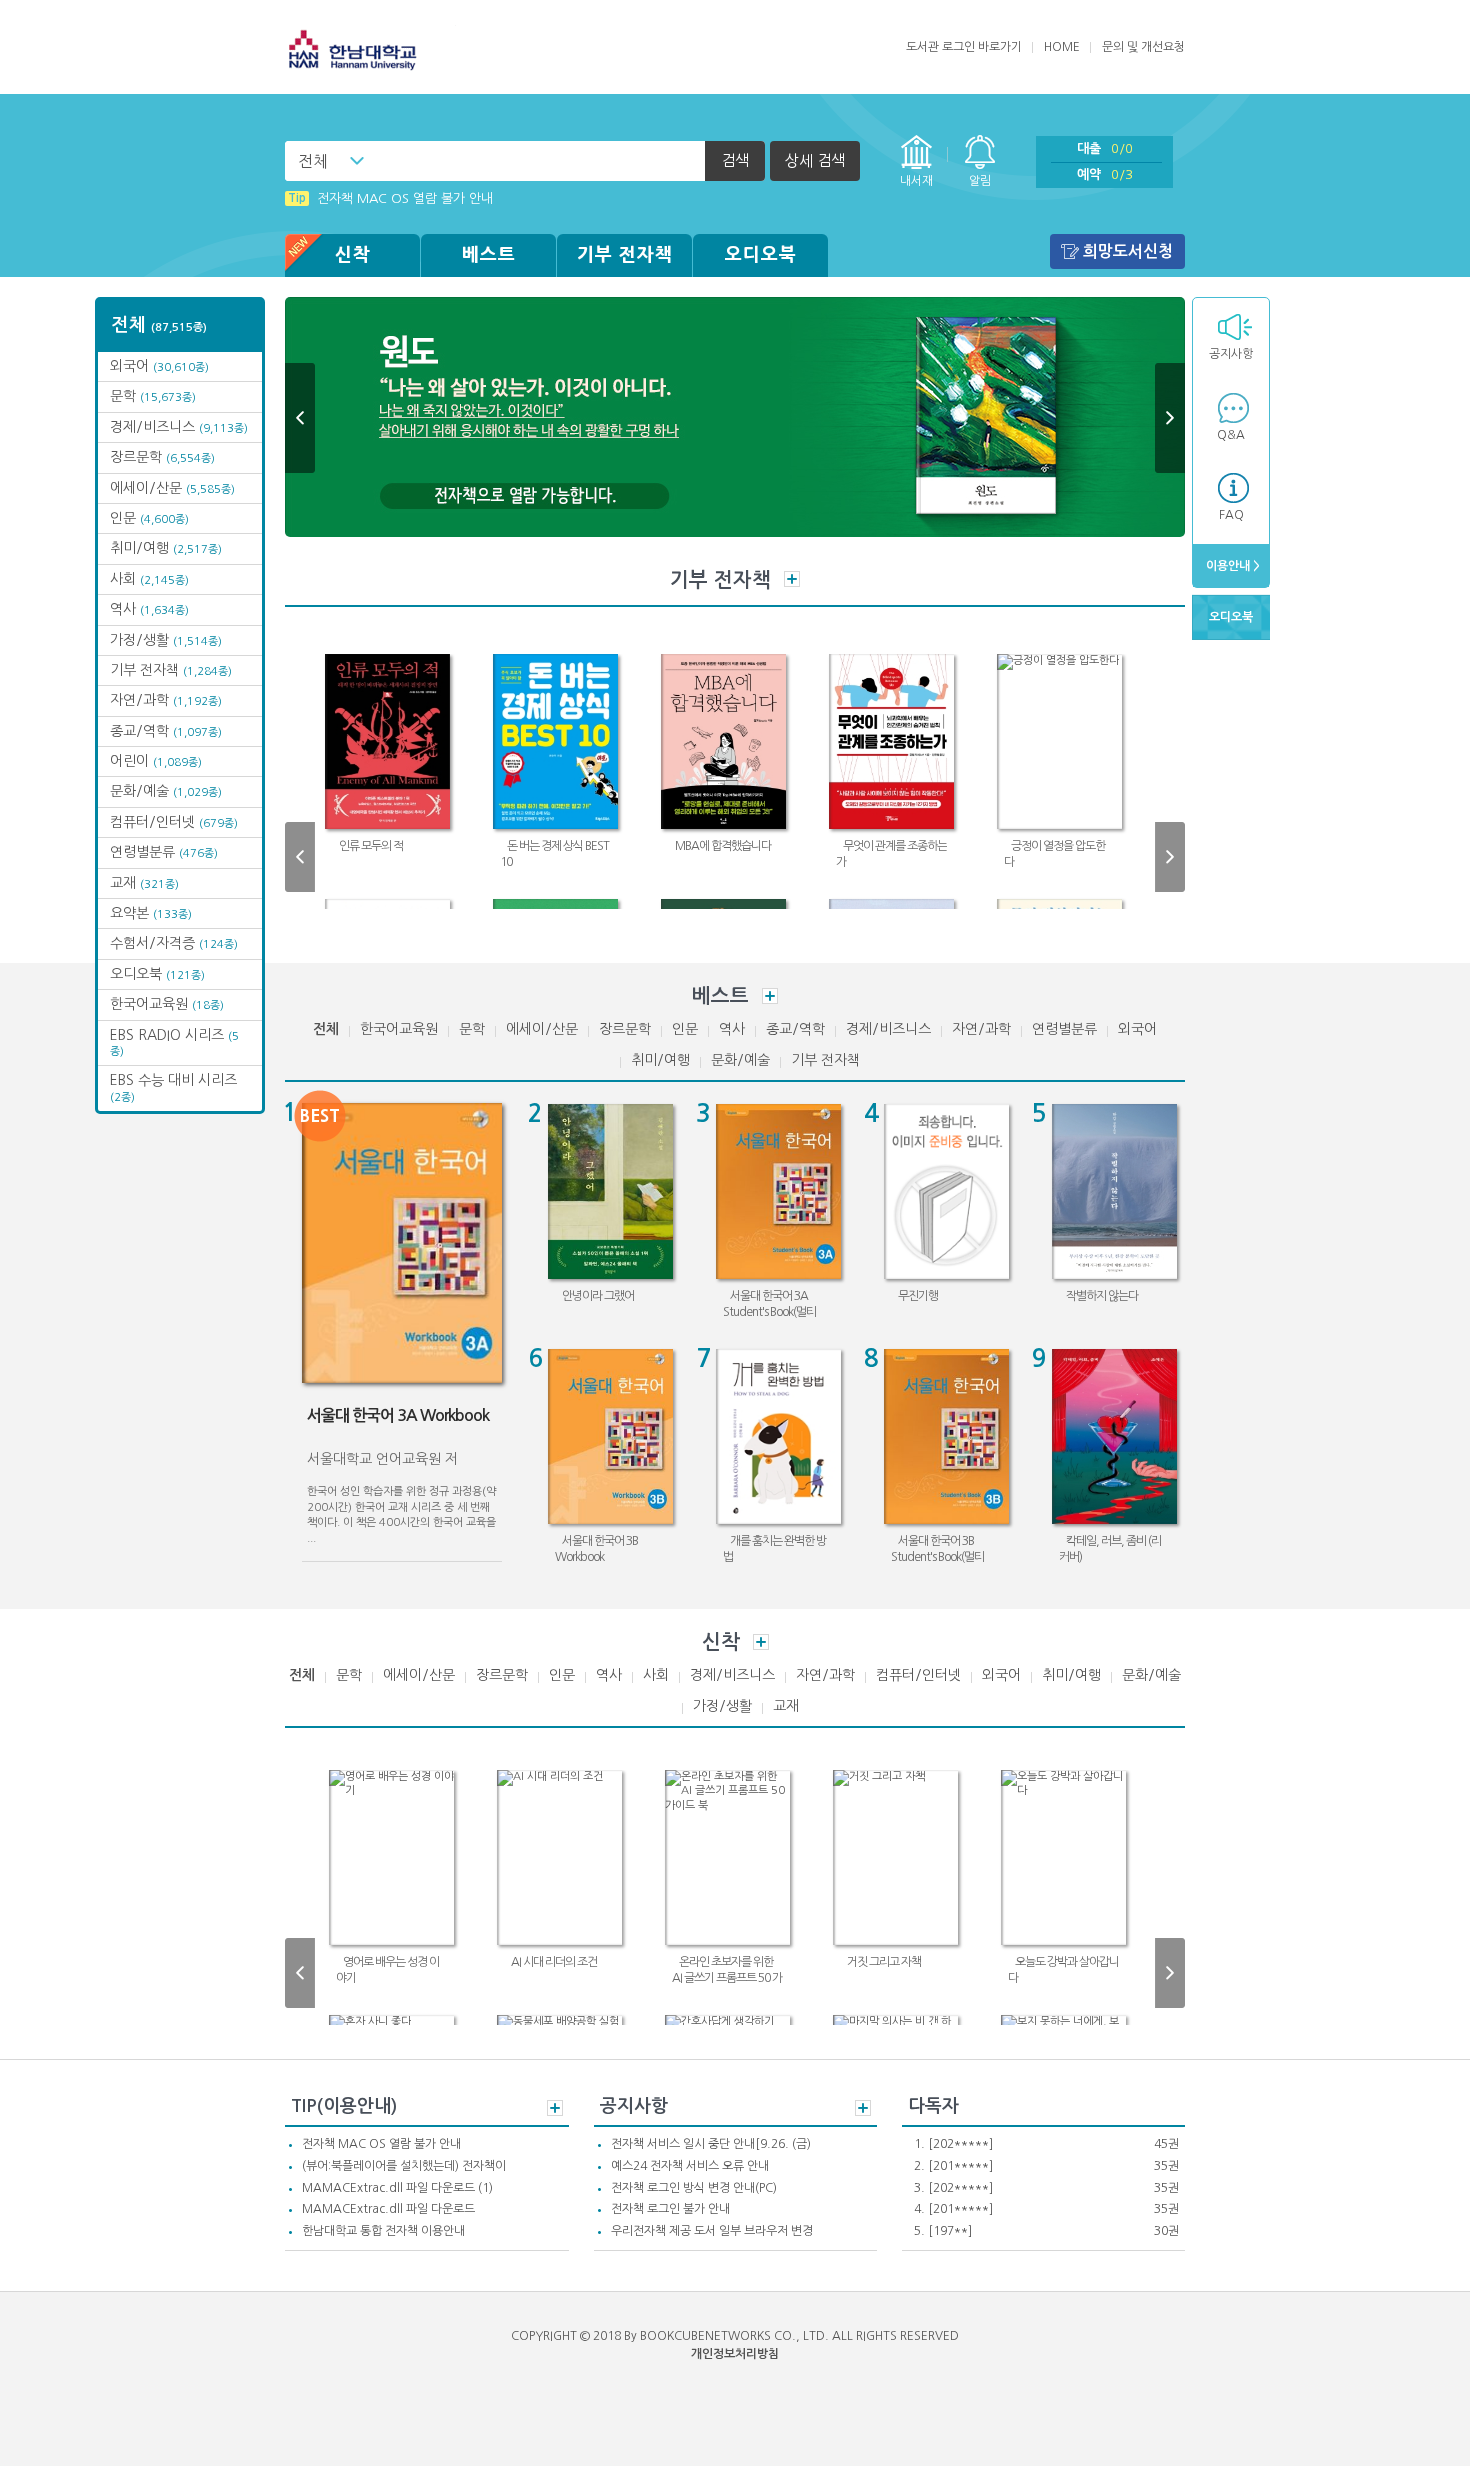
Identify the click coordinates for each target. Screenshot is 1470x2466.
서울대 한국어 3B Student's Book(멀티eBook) (937, 1556)
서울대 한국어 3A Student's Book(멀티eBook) (769, 1311)
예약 (1105, 174)
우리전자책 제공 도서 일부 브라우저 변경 (712, 2231)
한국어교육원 (167, 1004)
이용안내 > (1231, 566)
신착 (353, 255)
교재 (144, 883)
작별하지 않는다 (1102, 1296)
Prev (300, 418)
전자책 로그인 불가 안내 (670, 2209)
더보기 (792, 579)
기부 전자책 (625, 255)
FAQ (1231, 515)
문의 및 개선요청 (1143, 47)
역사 (149, 609)
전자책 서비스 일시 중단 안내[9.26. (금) (711, 2144)
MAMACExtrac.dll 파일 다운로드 (388, 2209)
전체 (313, 161)
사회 (149, 579)
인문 (149, 518)
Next (1170, 418)
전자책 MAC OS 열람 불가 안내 (390, 198)
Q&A (1231, 435)
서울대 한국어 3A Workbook (398, 1415)
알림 (980, 181)
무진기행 (918, 1296)
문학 (153, 396)
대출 (1105, 148)
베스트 (489, 255)
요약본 (151, 913)
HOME (1062, 47)
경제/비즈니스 (179, 427)
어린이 (156, 761)
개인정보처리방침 (735, 2354)
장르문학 (162, 457)
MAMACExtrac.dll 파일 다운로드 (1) (397, 2188)
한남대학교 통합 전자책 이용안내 (383, 2231)
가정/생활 (166, 640)
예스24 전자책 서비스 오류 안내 (690, 2166)
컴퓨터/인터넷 (174, 822)
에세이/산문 (172, 488)
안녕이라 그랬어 (598, 1296)
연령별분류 (164, 852)
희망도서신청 (1128, 251)
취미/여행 (166, 548)
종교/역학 (166, 731)
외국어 (159, 366)
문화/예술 (166, 791)
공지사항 (1231, 354)
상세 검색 (815, 160)
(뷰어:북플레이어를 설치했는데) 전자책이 (404, 2166)
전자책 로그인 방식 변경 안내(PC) (694, 2188)
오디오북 (761, 255)
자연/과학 (166, 700)
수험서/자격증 (174, 943)
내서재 (916, 181)
